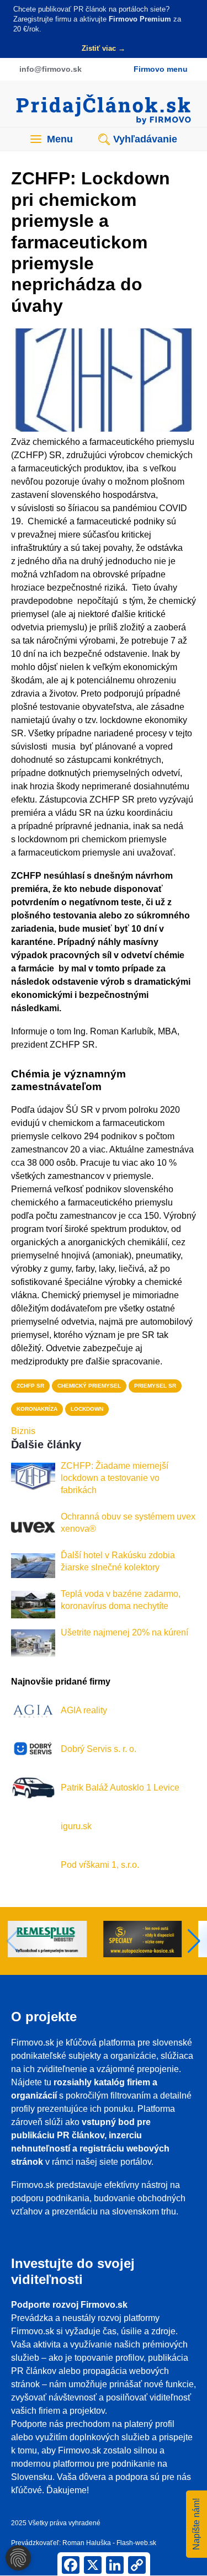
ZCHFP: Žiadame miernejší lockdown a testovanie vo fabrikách (115, 1478)
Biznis (23, 1431)
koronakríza (37, 1409)
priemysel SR (155, 1386)
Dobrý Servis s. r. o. (99, 1749)
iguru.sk (76, 1826)
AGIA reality (84, 1710)
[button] (194, 1941)
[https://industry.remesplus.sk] (56, 1941)
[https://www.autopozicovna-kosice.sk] (152, 1941)
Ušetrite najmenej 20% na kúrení (124, 1632)
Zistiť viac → (104, 48)
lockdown (87, 1409)
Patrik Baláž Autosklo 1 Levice (120, 1788)
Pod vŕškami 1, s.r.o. (100, 1865)
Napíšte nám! (196, 2524)
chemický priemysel (89, 1386)
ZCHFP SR (30, 1386)
